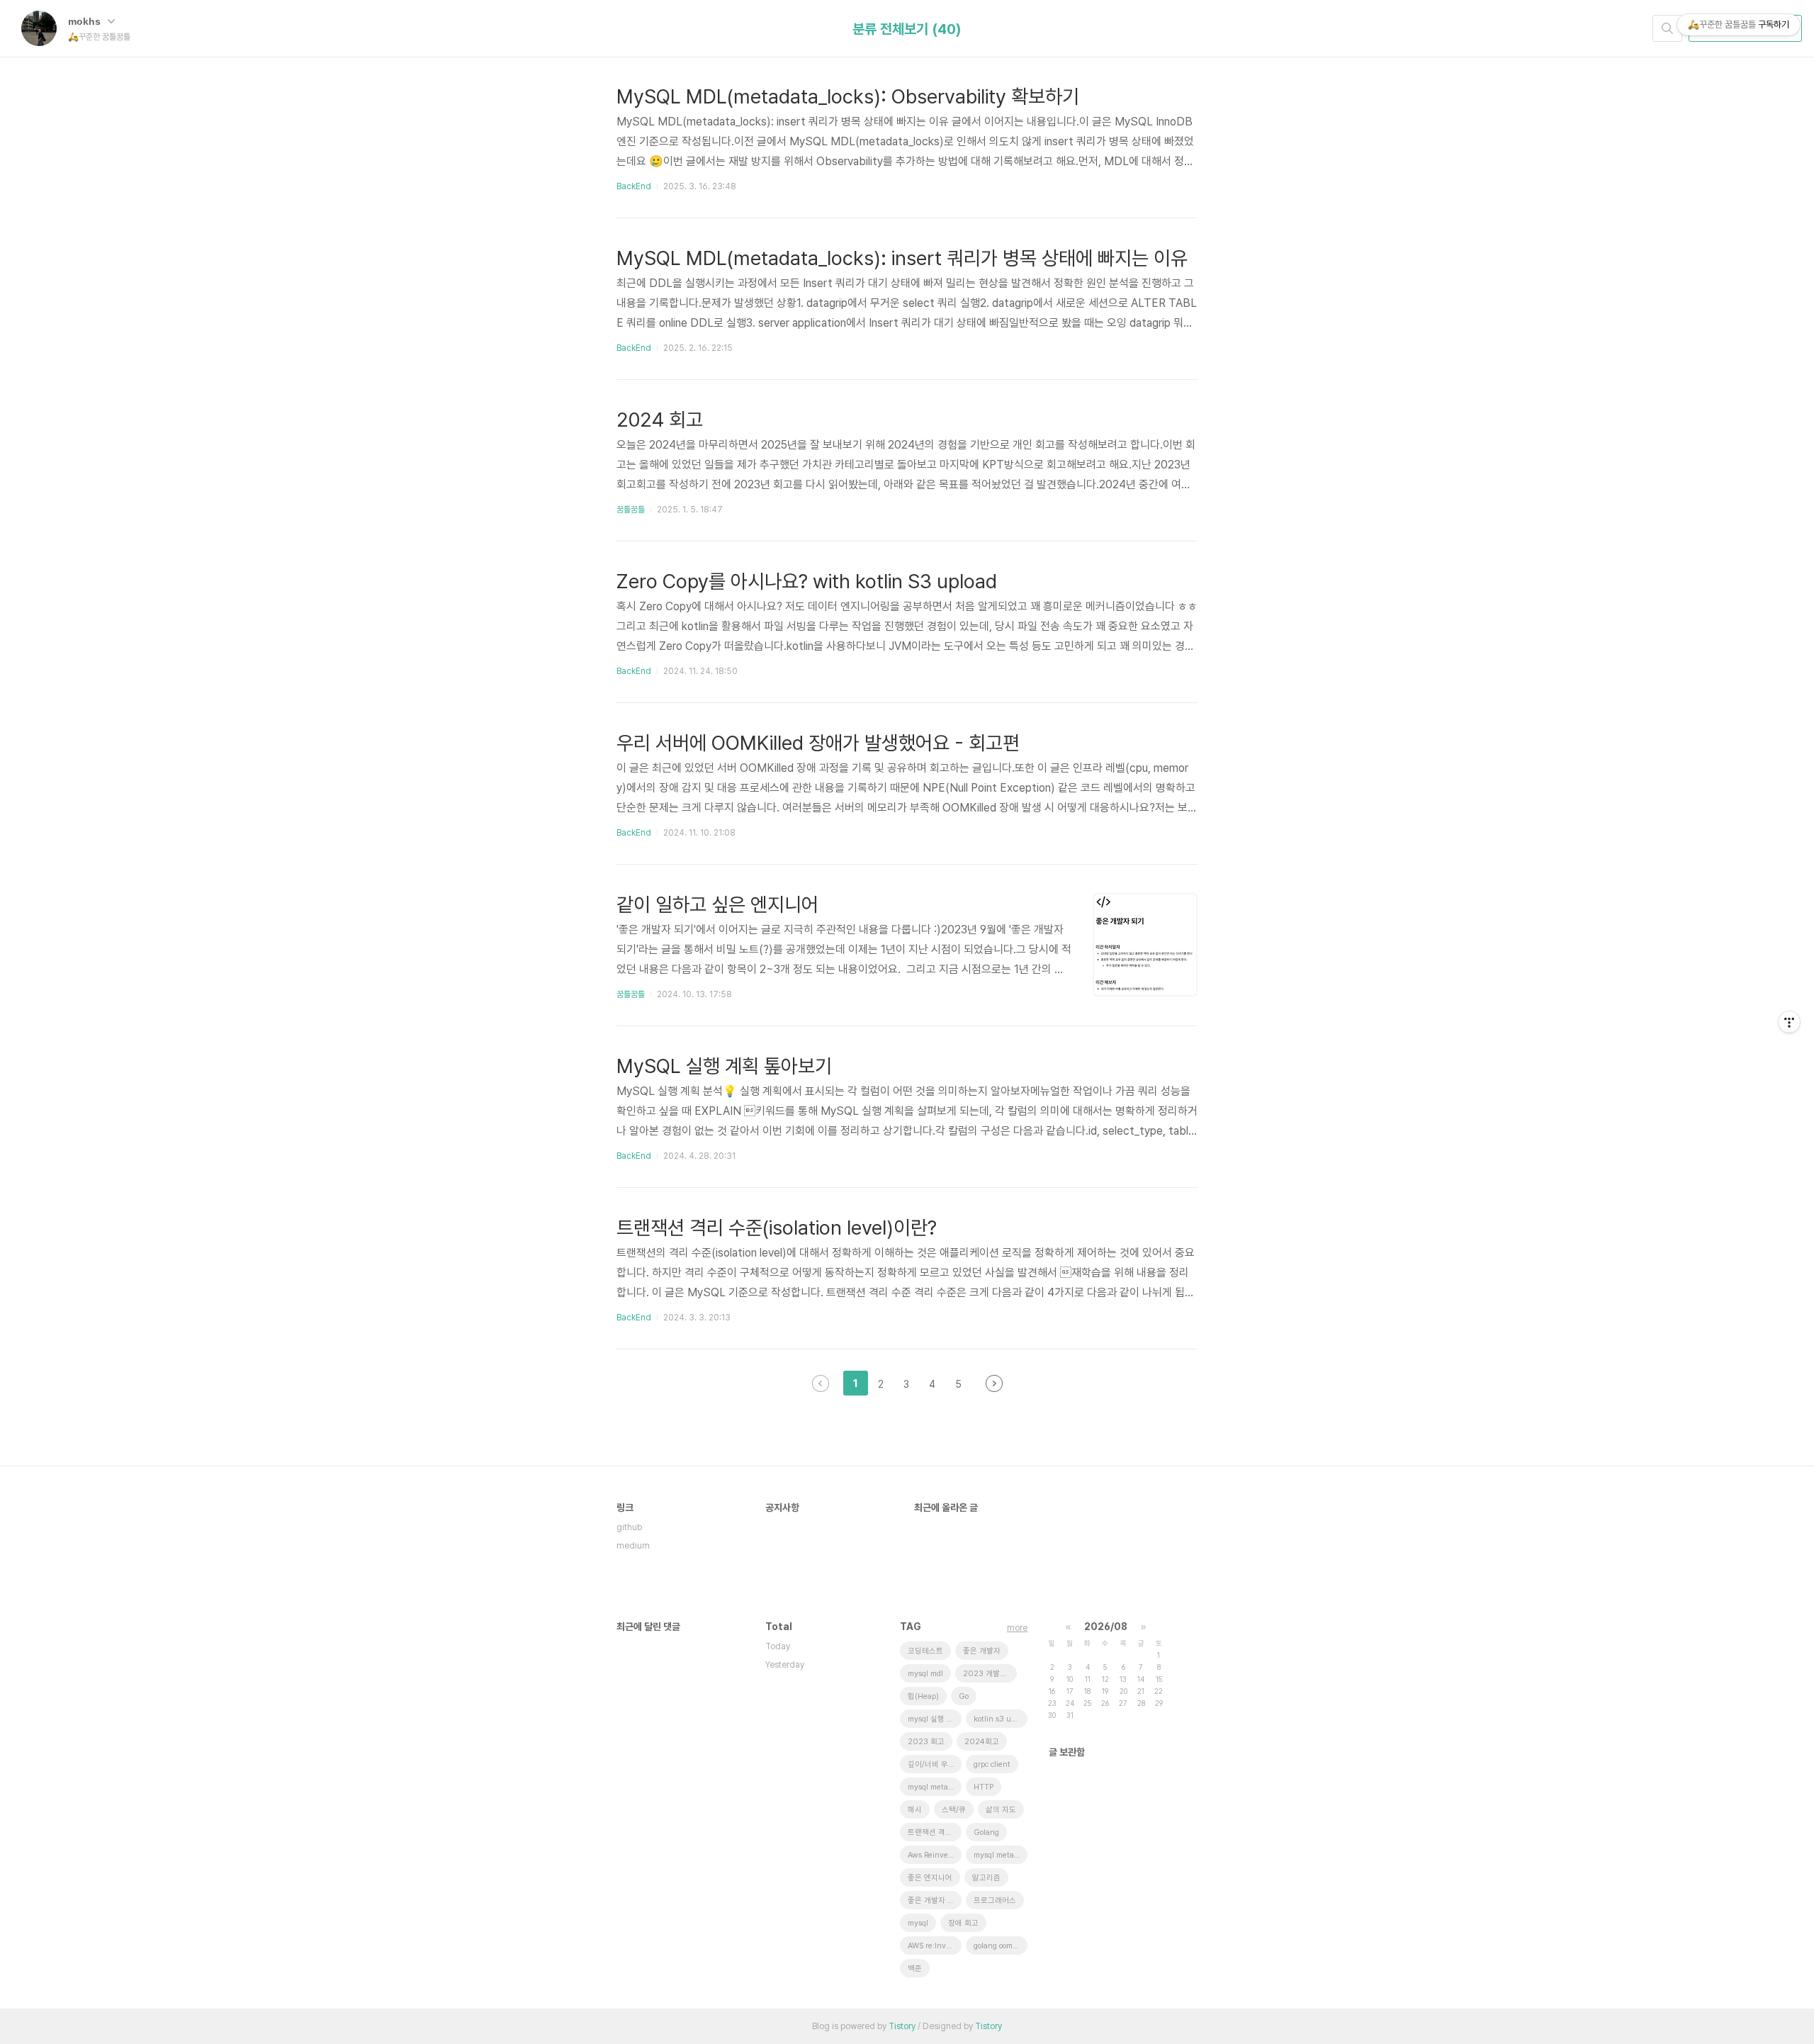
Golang (986, 1832)
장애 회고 (963, 1923)
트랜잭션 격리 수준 (935, 1832)
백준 (915, 1969)
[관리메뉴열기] (1789, 1022)
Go (964, 1696)
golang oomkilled (1001, 1946)
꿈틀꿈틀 (631, 510)
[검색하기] (1667, 28)
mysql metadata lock (1001, 1855)
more (1017, 1628)
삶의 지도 (1001, 1810)
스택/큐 (954, 1810)
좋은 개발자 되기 (935, 1900)
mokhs (86, 21)
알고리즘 (986, 1878)
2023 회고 (926, 1742)
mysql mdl (925, 1674)
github (629, 1527)
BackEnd (634, 186)
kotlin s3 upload (1001, 1719)
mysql (918, 1923)
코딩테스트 (925, 1651)
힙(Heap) (923, 1696)
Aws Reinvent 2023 (935, 1855)
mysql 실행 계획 (934, 1719)
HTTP (984, 1787)
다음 (994, 1383)
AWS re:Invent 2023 (935, 1946)
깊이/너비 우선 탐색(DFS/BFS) (935, 1764)
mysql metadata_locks (935, 1787)
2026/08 (1106, 1627)
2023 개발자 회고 (990, 1674)
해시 (915, 1810)
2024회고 (982, 1742)
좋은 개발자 (982, 1651)
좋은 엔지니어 (930, 1878)
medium (633, 1546)
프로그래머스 (995, 1900)
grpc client (992, 1764)
